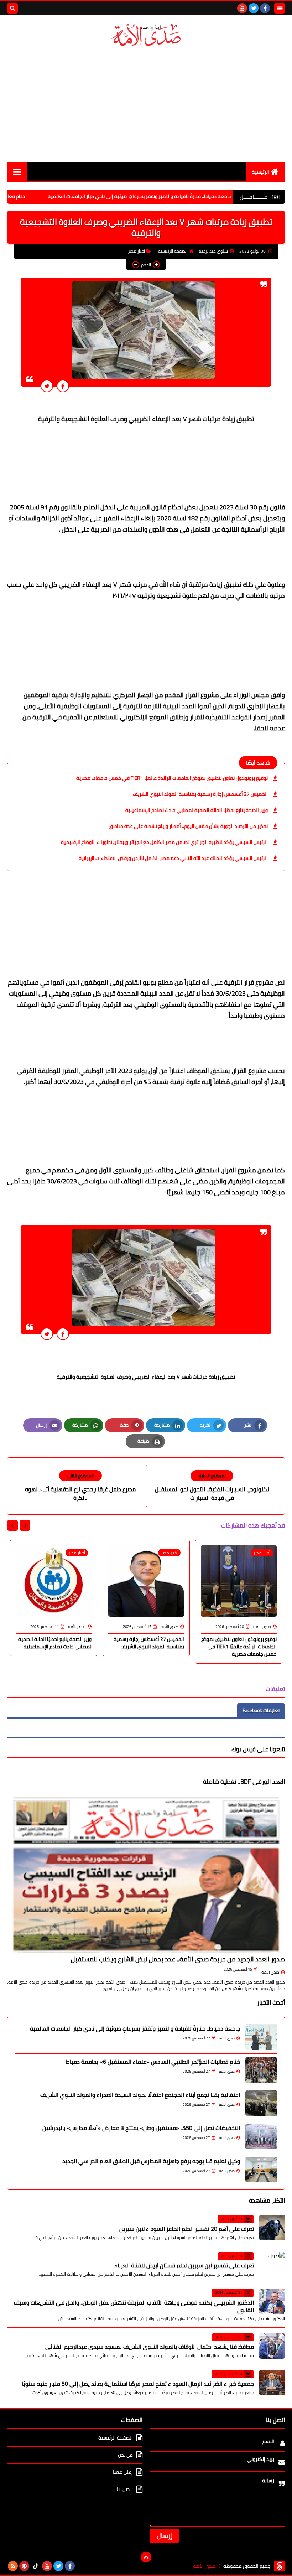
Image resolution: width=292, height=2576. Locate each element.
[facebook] (265, 8)
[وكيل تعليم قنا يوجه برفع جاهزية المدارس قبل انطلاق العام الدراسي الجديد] (261, 2170)
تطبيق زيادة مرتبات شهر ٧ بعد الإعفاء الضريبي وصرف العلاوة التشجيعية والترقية (146, 1377)
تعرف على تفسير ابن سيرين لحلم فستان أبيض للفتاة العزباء (184, 2265)
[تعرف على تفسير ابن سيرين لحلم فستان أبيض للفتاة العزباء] (272, 2265)
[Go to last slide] (25, 1525)
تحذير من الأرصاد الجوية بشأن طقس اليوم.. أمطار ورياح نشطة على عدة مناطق (188, 826)
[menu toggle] (280, 8)
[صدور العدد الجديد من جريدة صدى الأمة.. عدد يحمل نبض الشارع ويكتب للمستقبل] (146, 1874)
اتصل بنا (125, 2489)
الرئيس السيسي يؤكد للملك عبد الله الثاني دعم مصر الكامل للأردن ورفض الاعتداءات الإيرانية (173, 858)
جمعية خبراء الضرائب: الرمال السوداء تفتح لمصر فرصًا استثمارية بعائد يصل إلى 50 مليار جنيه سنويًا (138, 2384)
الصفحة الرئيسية (173, 251)
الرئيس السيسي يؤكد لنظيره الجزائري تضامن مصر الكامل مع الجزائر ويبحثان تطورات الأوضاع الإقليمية (164, 842)
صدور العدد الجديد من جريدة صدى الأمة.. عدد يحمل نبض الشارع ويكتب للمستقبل (178, 1959)
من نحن (125, 2455)
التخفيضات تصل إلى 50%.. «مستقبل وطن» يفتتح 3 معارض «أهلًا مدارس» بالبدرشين (141, 2128)
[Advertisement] (146, 105)
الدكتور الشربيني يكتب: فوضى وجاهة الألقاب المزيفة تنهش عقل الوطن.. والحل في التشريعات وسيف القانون (134, 2306)
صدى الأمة (270, 1972)
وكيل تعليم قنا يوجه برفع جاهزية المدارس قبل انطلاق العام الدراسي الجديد (151, 2161)
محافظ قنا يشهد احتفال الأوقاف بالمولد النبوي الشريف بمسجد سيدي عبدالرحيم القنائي (150, 2347)
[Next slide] (12, 1525)
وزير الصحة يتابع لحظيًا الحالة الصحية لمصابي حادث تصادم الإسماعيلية (197, 810)
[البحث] (12, 8)
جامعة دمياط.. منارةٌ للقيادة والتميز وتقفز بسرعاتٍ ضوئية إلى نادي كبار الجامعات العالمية (188, 196)
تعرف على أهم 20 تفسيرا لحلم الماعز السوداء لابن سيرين (187, 2229)
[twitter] (254, 8)
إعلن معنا (123, 2472)
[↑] (146, 2557)
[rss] (13, 2566)
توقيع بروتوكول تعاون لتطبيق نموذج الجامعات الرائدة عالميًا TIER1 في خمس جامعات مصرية (172, 778)
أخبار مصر (137, 251)
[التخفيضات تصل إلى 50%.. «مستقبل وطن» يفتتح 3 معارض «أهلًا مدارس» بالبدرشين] (261, 2136)
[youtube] (242, 8)
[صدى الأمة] (146, 35)
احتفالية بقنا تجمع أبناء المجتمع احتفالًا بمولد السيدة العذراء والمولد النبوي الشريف (140, 2095)
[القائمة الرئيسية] (17, 172)
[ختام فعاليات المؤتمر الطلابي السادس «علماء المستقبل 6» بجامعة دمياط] (261, 2070)
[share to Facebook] (63, 386)
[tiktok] (36, 2566)
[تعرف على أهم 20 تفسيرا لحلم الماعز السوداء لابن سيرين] (272, 2228)
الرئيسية (260, 172)
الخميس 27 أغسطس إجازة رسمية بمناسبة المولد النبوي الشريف (200, 794)
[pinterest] (24, 2566)
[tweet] (47, 386)
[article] (80, 1486)
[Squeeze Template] (280, 2566)
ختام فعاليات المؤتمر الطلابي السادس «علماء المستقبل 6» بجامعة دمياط (153, 2062)
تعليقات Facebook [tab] (261, 1710)
